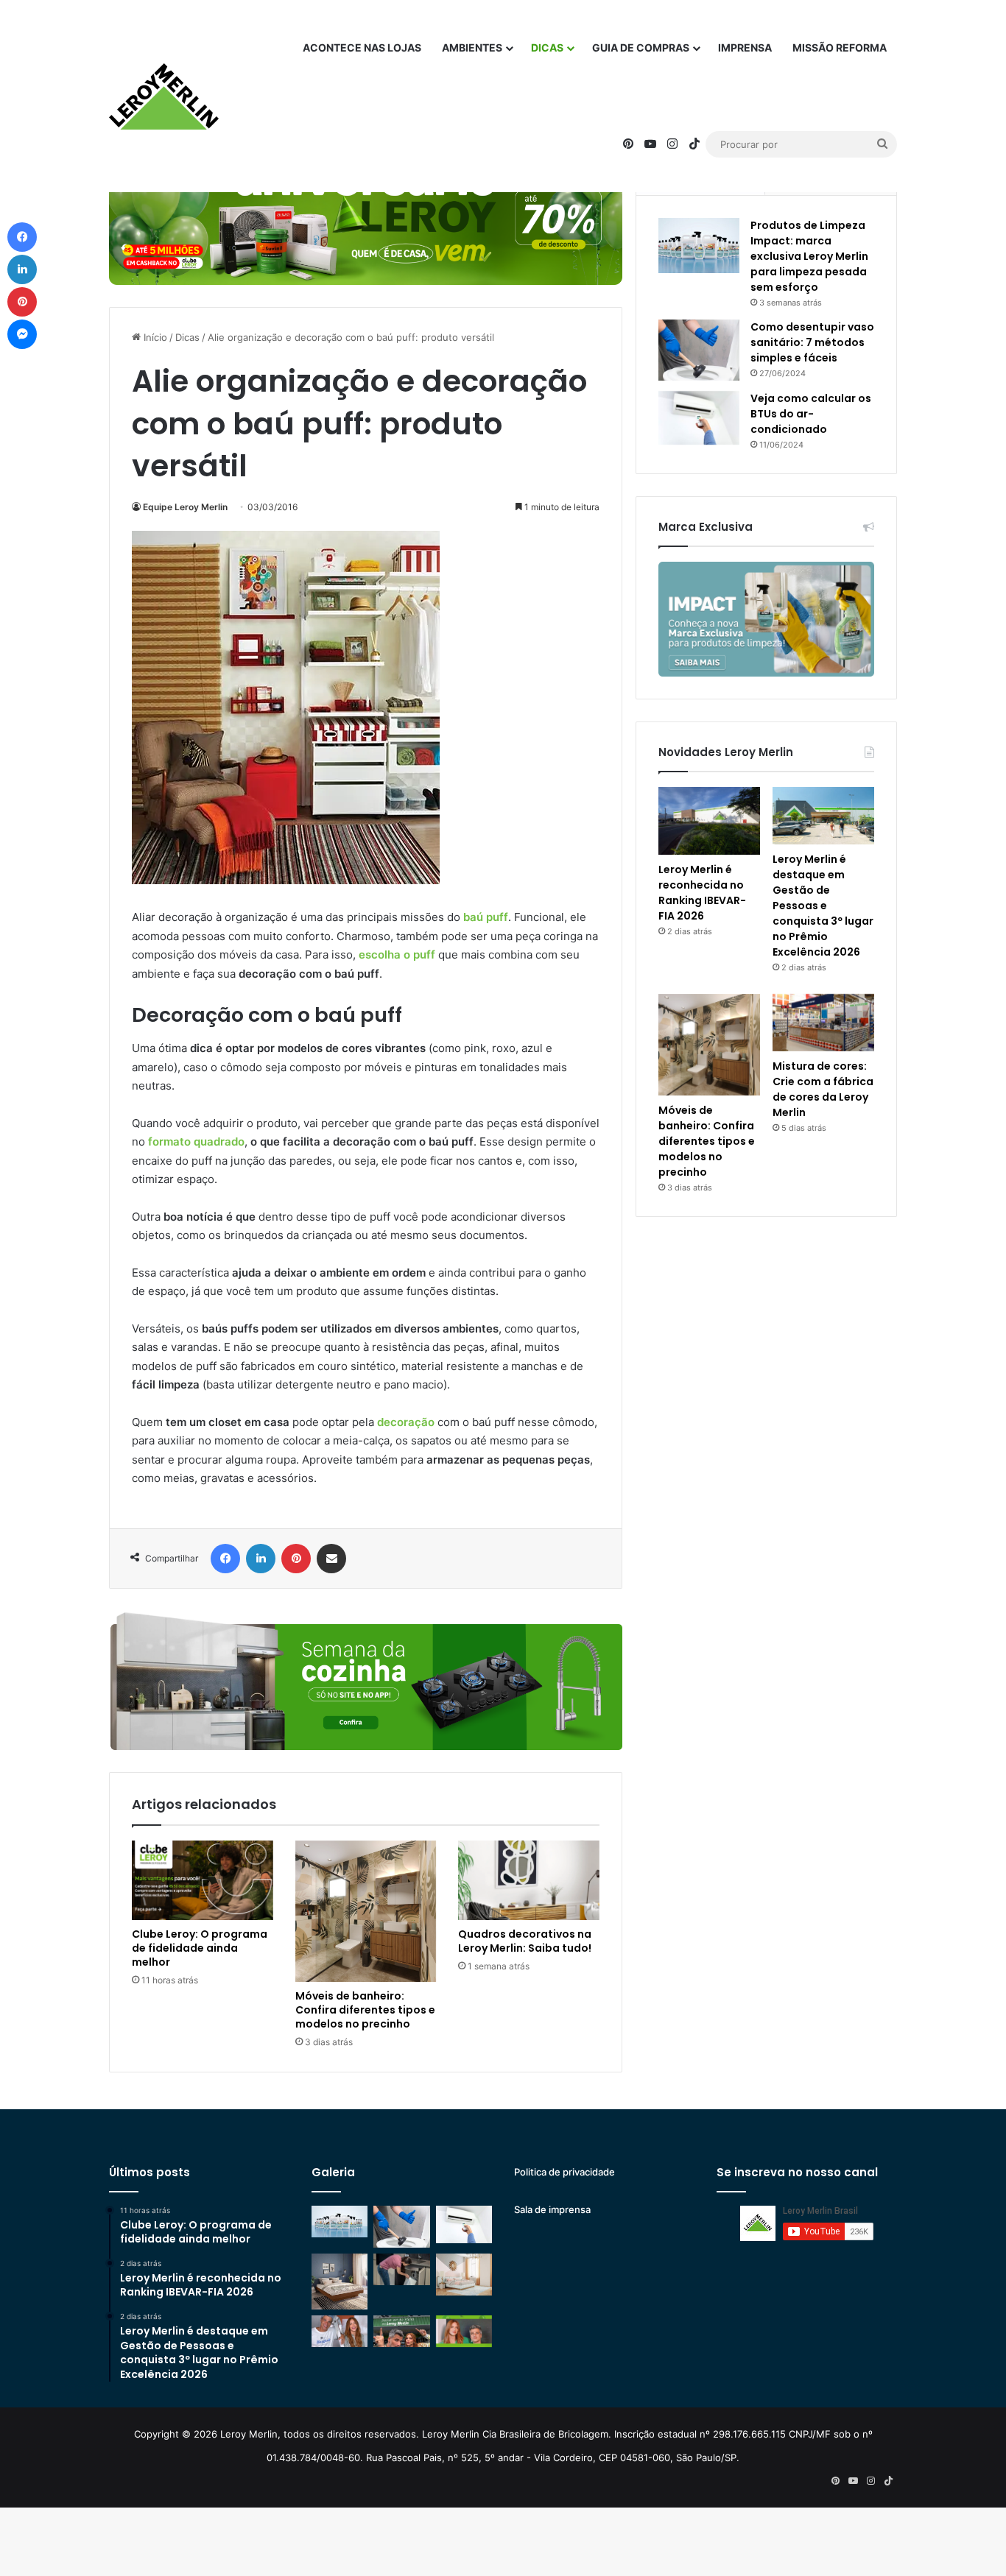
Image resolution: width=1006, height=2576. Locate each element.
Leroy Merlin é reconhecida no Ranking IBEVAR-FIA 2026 (702, 893)
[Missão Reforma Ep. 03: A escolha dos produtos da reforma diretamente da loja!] (401, 2331)
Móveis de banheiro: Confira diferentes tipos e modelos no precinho (365, 2010)
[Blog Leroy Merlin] (164, 96)
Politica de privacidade (564, 2172)
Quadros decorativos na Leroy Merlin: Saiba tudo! (525, 1941)
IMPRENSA (745, 47)
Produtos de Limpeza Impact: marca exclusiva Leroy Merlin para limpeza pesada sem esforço (809, 256)
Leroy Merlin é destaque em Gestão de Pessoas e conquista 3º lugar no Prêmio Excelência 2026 (823, 906)
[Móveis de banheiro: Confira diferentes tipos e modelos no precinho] (366, 1911)
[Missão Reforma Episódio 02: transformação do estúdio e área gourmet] (464, 2331)
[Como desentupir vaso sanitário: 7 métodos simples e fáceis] (699, 350)
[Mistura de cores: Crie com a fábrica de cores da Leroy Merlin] (823, 1023)
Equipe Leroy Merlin (185, 507)
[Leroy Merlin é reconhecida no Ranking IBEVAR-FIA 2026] (709, 821)
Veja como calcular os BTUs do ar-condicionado (811, 414)
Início (154, 337)
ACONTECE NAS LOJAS (362, 47)
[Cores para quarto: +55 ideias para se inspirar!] (464, 2275)
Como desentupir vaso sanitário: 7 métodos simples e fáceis (812, 342)
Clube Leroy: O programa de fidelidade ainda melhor (200, 1948)
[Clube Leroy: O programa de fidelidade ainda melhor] (203, 1880)
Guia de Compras (641, 47)
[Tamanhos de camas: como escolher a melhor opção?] (340, 2282)
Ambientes (472, 47)
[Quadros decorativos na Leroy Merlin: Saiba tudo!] (529, 1880)
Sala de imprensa (552, 2209)
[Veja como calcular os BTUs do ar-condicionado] (699, 418)
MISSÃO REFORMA (840, 47)
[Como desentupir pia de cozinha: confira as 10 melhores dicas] (401, 2269)
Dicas (547, 47)
